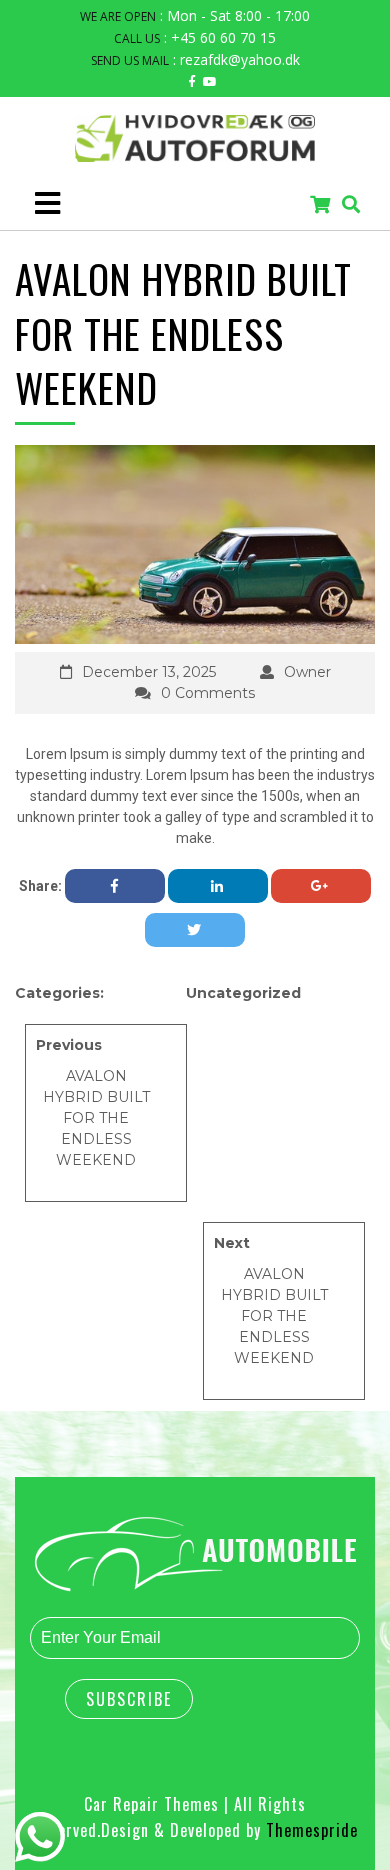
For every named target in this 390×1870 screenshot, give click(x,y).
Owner (307, 672)
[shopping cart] (320, 206)
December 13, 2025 (149, 672)
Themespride (309, 1830)
